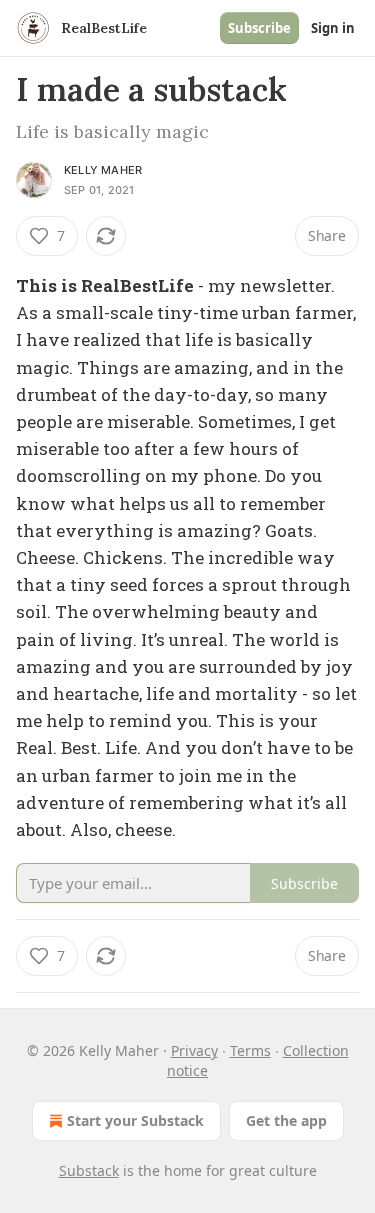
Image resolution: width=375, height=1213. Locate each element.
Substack (89, 1170)
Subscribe (259, 28)
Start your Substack (135, 1120)
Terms (250, 1050)
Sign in (333, 28)
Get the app (286, 1120)
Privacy (194, 1050)
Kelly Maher (103, 170)
